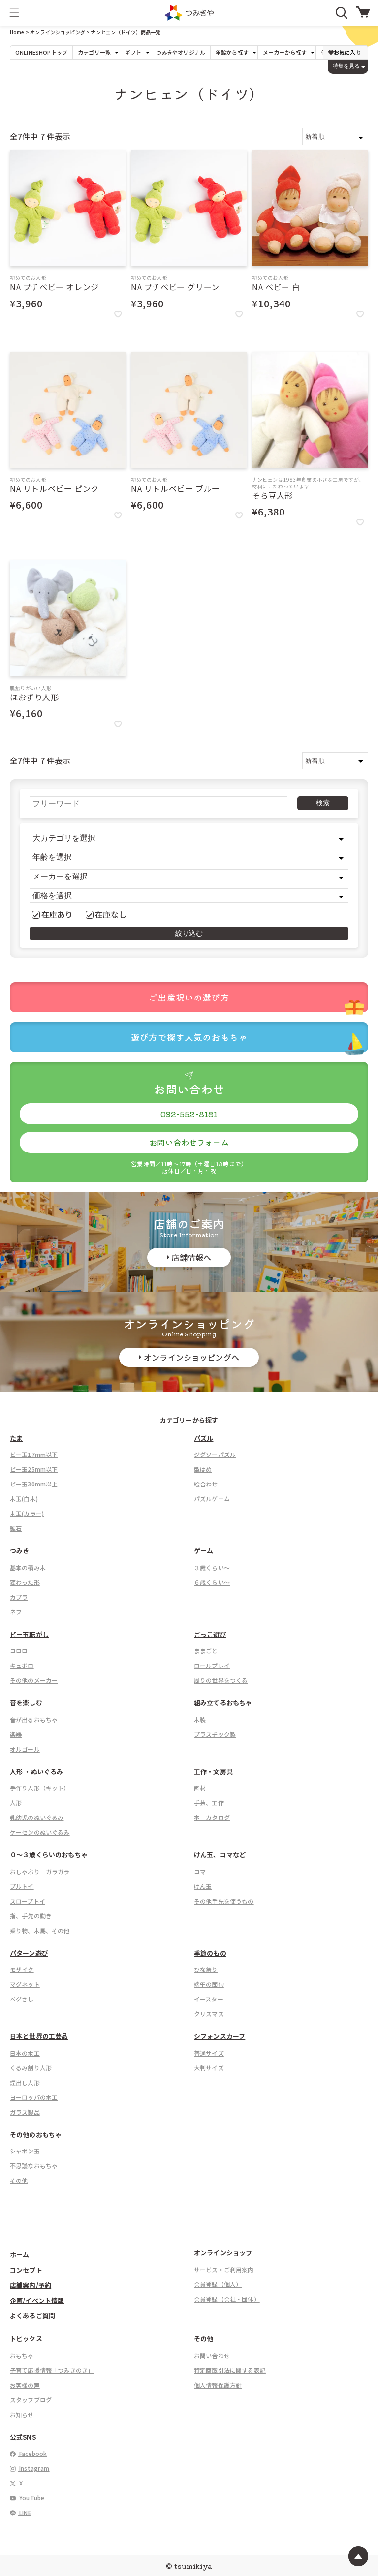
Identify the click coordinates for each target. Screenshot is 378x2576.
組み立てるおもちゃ (223, 1703)
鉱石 (16, 1528)
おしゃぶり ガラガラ (40, 1871)
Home (17, 32)
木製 (200, 1719)
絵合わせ (206, 1484)
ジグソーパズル (215, 1454)
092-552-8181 (189, 1114)
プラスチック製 (215, 1734)
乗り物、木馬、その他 (40, 1930)
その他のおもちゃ (36, 2135)
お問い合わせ (212, 2355)
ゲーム (204, 1551)
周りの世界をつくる (221, 1680)
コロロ (19, 1651)
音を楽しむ (26, 1703)
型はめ (203, 1469)
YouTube (31, 2498)
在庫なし (111, 914)
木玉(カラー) (27, 1513)
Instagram (34, 2468)
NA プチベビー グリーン (175, 287)
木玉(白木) (24, 1499)
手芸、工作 (209, 1803)
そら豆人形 (272, 495)
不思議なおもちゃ (34, 2166)
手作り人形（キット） (40, 1788)
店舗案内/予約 (31, 2285)
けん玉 (203, 1886)
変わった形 (25, 1582)
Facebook (32, 2453)
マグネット (25, 1984)
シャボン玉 (25, 2151)
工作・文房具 (217, 1772)
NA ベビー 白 (276, 287)
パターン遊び (29, 1953)
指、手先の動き (31, 1916)
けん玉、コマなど (220, 1855)
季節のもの (210, 1953)
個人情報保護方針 (218, 2385)
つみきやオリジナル (181, 52)
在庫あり (57, 914)
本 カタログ (212, 1817)
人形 (16, 1803)
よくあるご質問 (32, 2316)
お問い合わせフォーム (189, 1142)
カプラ (19, 1597)
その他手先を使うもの (224, 1901)
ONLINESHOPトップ (41, 52)
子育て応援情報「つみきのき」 (52, 2370)
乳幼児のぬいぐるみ (37, 1817)
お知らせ (22, 2414)
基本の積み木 (28, 1567)
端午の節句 (209, 1984)
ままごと (206, 1651)
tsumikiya (193, 2566)
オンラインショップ (223, 2253)
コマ (200, 1871)
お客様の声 (25, 2385)
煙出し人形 (25, 2082)
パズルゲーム (212, 1499)
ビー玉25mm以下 (34, 1469)
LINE (25, 2512)
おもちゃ (22, 2355)
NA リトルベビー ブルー (175, 488)
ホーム (19, 2255)
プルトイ (22, 1886)
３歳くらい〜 (212, 1567)
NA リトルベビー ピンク (54, 488)
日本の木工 (25, 2053)
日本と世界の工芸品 (39, 2036)
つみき (19, 1551)
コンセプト (26, 2270)
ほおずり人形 (34, 697)
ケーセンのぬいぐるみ (40, 1832)
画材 (200, 1788)
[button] (14, 13)
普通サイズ (209, 2053)
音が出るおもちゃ (34, 1719)
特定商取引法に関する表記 (230, 2370)
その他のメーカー (34, 1680)
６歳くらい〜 (212, 1582)
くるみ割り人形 (31, 2068)
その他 (19, 2180)
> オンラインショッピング (55, 32)
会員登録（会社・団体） (227, 2299)
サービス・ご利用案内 (224, 2269)
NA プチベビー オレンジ (54, 287)
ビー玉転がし (29, 1634)
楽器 (16, 1734)
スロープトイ (28, 1901)
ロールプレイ (212, 1665)
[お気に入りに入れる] (118, 314)
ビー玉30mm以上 (34, 1484)
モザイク (22, 1969)
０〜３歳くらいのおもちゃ (49, 1855)
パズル (204, 1438)
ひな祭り (206, 1969)
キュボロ (22, 1665)
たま (16, 1438)
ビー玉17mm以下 (34, 1454)
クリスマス (209, 2014)
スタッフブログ (31, 2400)
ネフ (16, 1612)
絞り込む (189, 933)
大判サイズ (209, 2068)
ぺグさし (22, 1999)
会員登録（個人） (218, 2284)
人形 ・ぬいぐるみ (36, 1772)
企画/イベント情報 (37, 2300)
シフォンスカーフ (220, 2036)
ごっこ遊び (210, 1634)
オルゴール (25, 1749)
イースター (209, 1999)
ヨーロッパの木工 (34, 2097)
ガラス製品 (25, 2112)
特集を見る (346, 66)
